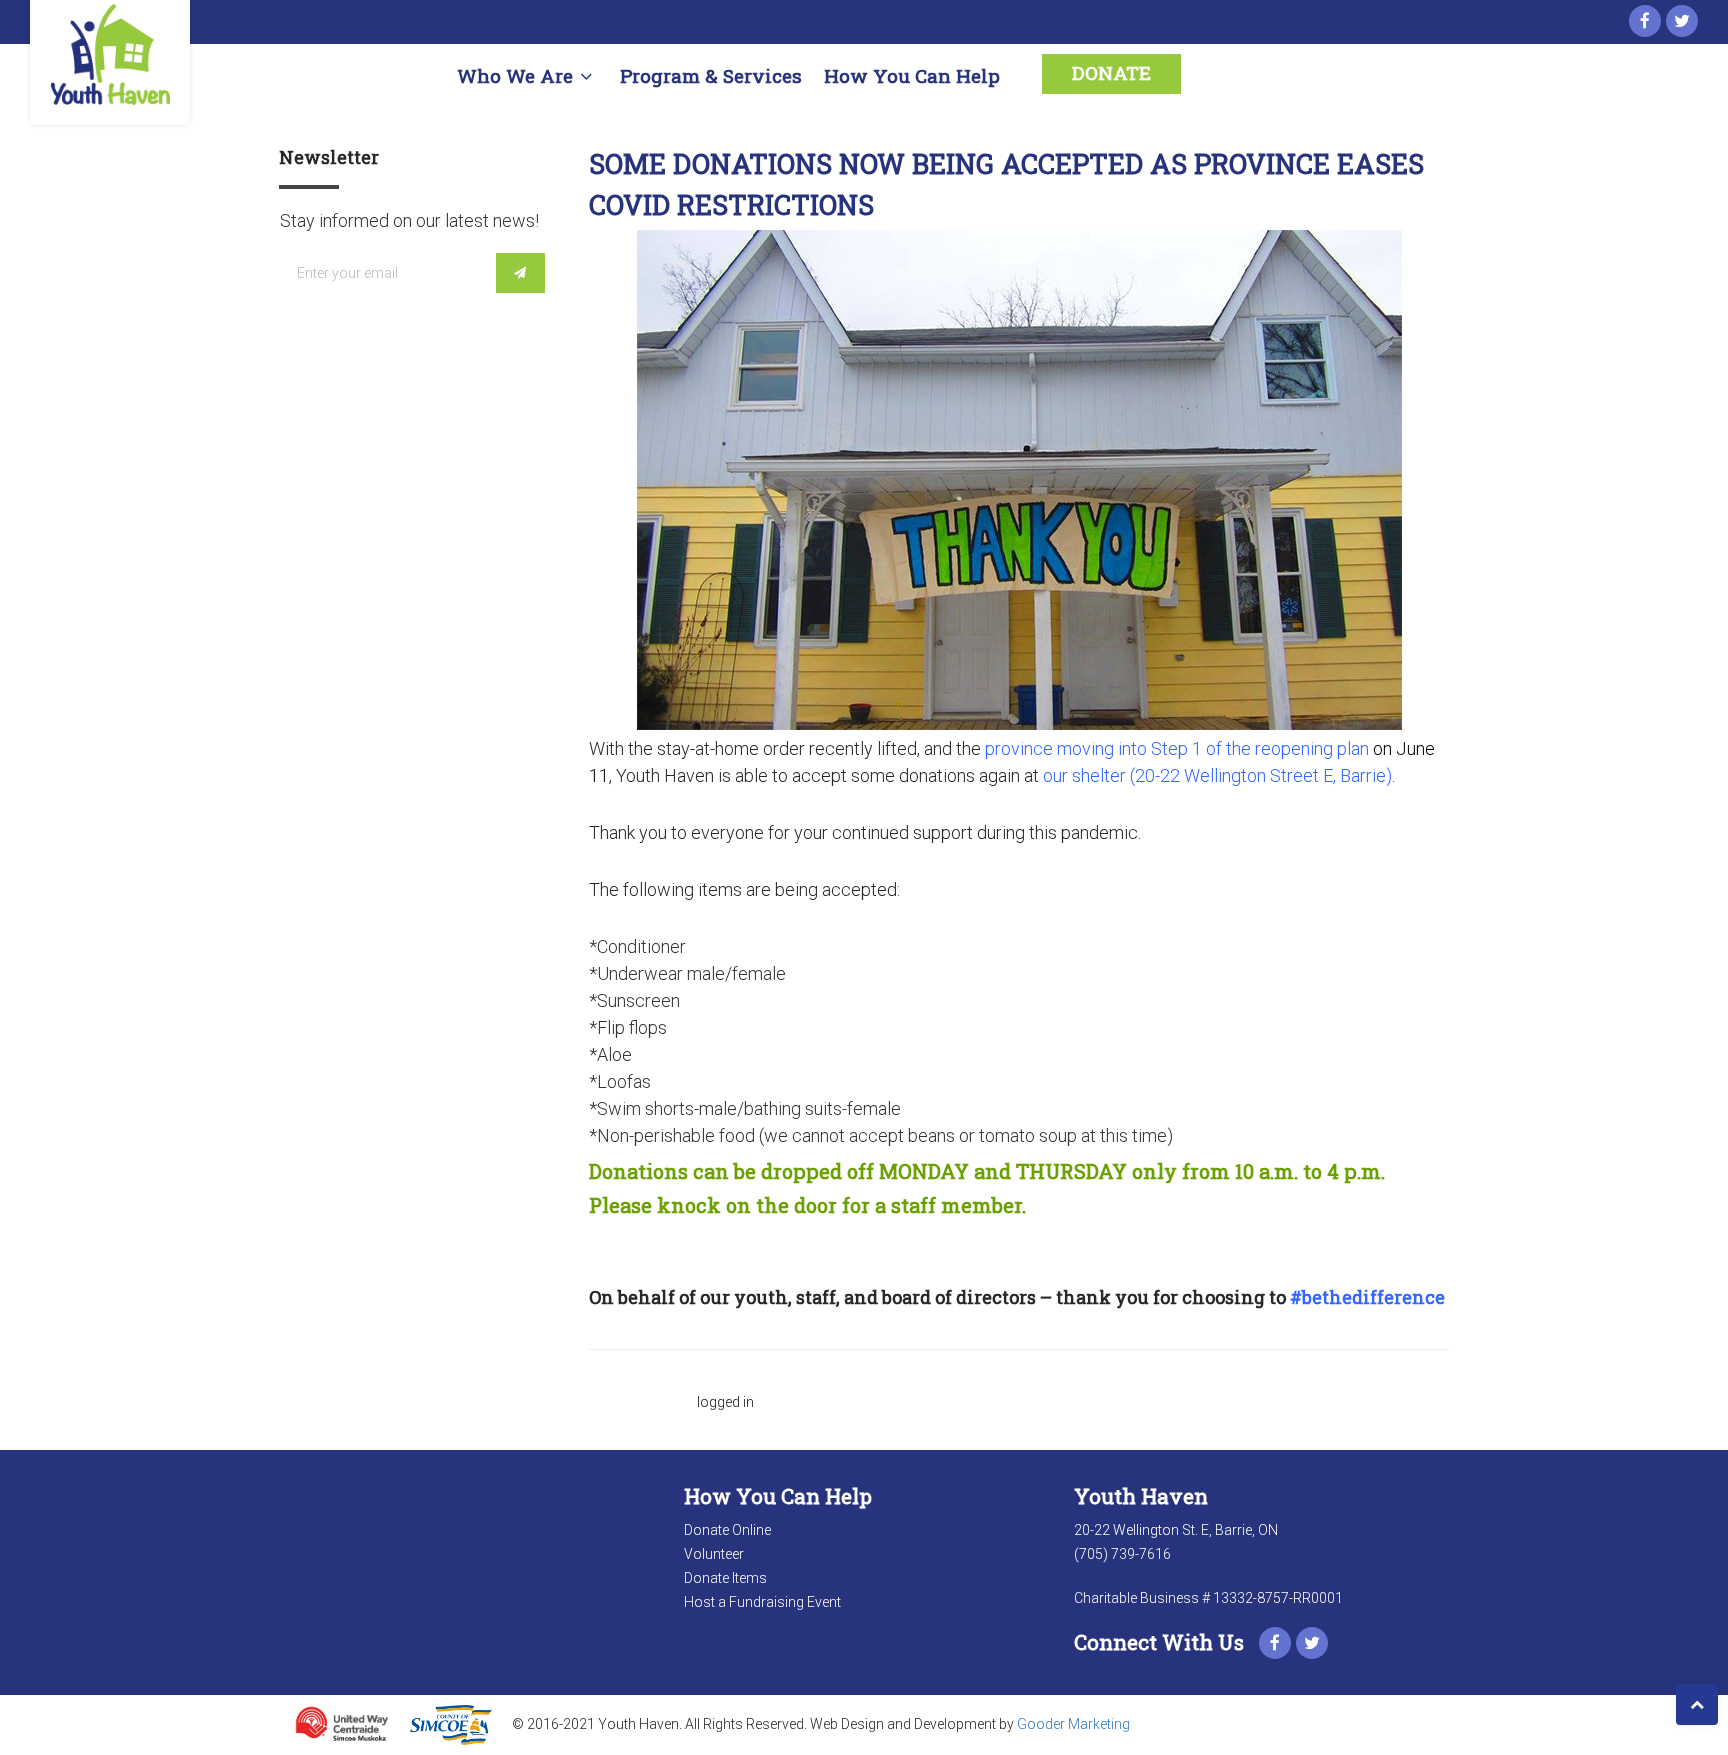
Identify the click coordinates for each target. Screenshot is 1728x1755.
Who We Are (515, 75)
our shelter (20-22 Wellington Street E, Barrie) (1217, 775)
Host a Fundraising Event (762, 1602)
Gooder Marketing (1073, 1723)
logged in (725, 1402)
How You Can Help (912, 75)
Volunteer (714, 1554)
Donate (1111, 72)
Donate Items (725, 1578)
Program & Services (711, 75)
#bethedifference (1369, 1297)
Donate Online (727, 1530)
